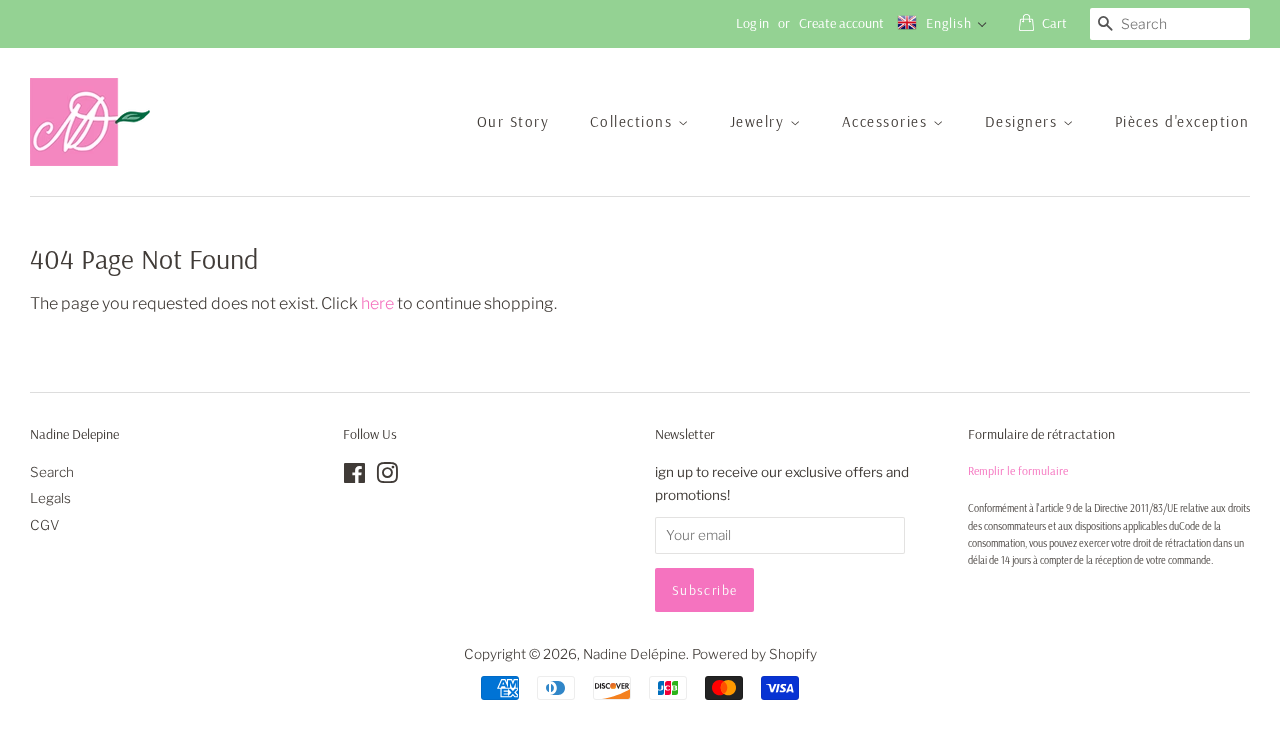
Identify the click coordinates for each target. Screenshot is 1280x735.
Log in (752, 23)
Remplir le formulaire (1018, 470)
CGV (45, 525)
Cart (1054, 23)
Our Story (513, 121)
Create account (841, 23)
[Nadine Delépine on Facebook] (354, 477)
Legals (50, 498)
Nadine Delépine (634, 654)
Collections (634, 121)
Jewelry (760, 121)
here (377, 303)
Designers (1024, 121)
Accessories (887, 121)
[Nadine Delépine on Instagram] (387, 477)
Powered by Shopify (754, 654)
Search (52, 472)
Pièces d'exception (1182, 121)
